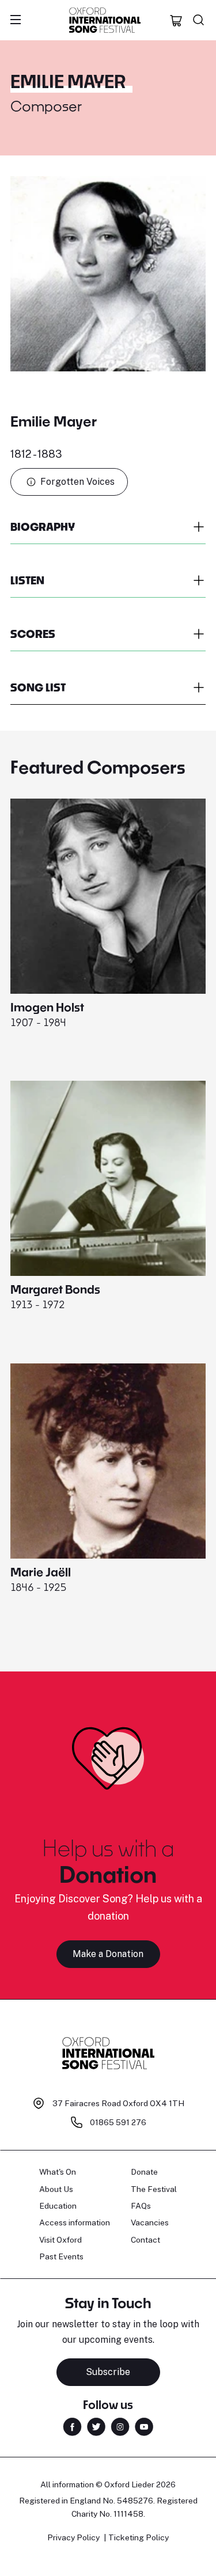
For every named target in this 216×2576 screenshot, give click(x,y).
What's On (58, 2172)
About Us (56, 2189)
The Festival (154, 2189)
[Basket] (176, 20)
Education (58, 2206)
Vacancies (150, 2222)
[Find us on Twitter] (96, 2426)
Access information (75, 2222)
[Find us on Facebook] (72, 2426)
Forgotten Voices (77, 482)
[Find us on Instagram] (120, 2426)
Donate (144, 2172)
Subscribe (108, 2372)
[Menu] (16, 20)
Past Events (61, 2256)
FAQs (141, 2206)
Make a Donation (108, 1954)
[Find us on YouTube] (144, 2426)
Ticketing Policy (139, 2537)
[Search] (199, 20)
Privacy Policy (73, 2537)
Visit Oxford (60, 2240)
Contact (145, 2240)
